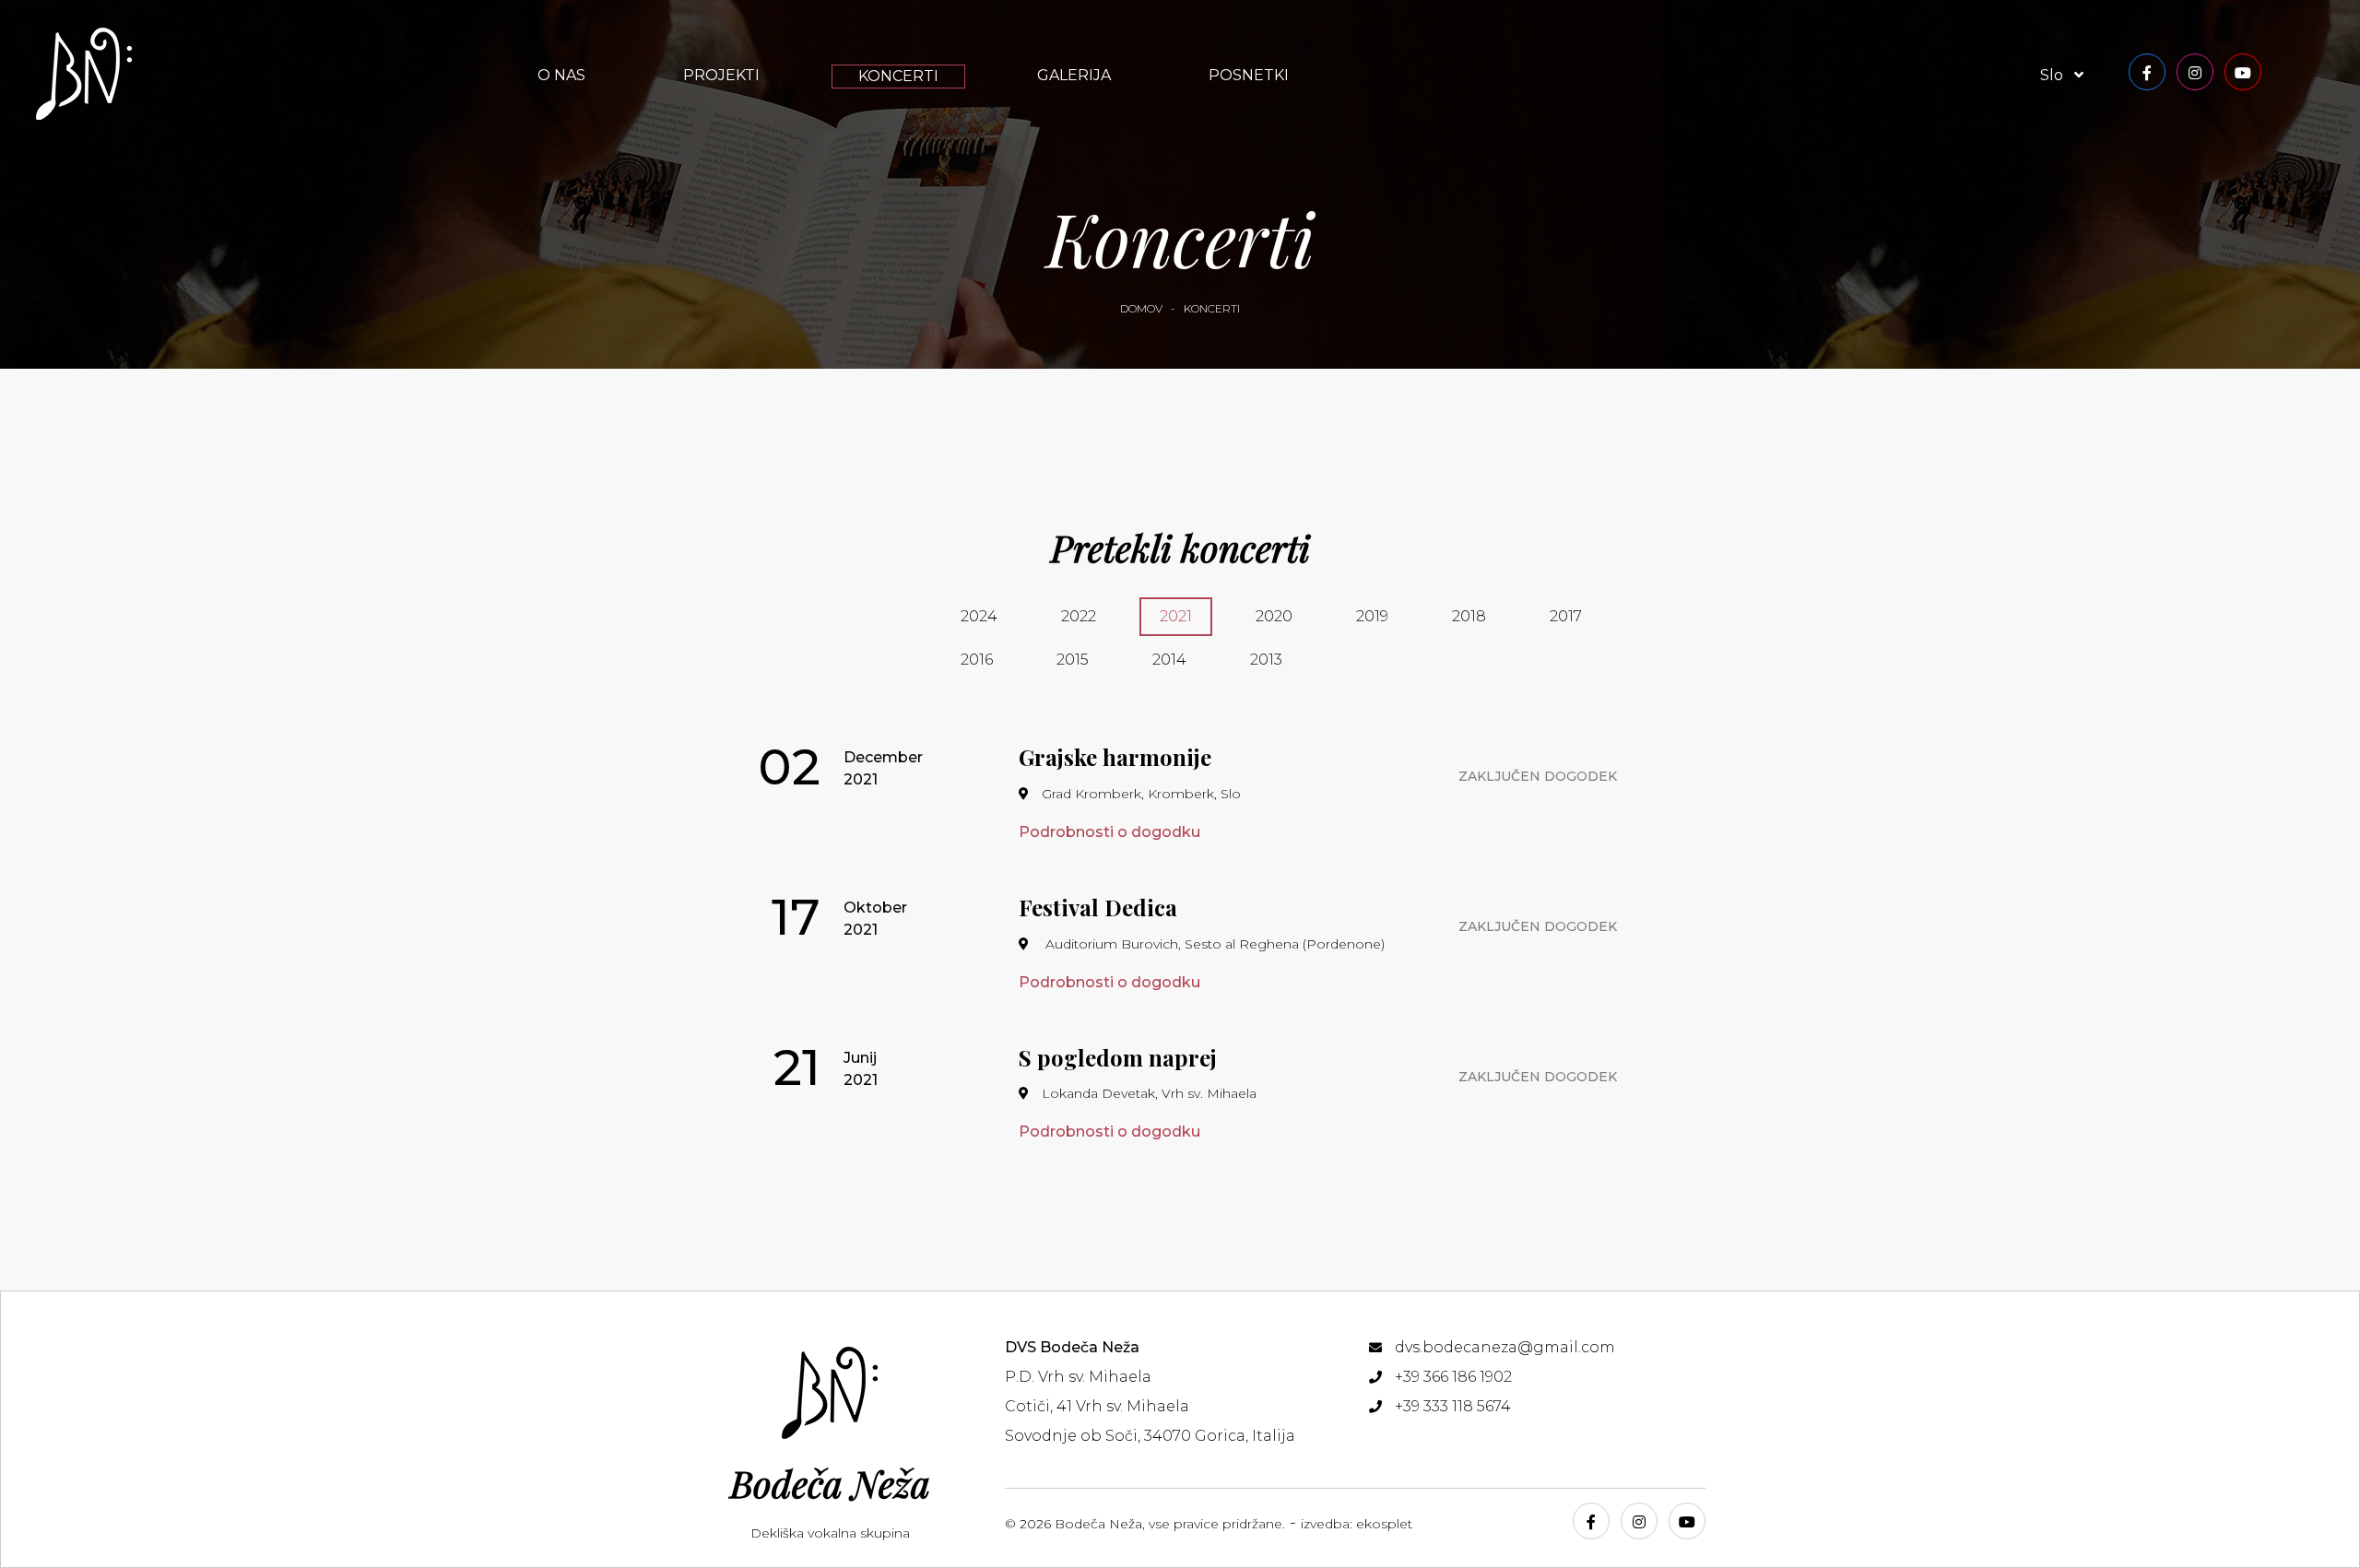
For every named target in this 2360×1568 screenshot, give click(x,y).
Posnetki (1249, 75)
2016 (977, 660)
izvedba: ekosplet (1357, 1524)
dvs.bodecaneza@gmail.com (1505, 1347)
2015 (1073, 660)
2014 (1169, 660)
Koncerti (898, 76)
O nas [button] (561, 75)
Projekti (721, 75)
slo (2053, 75)
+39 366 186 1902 (1453, 1377)
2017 (1566, 616)
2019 (1372, 616)
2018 (1469, 616)
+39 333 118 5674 (1453, 1406)
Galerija (1074, 75)
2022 (1079, 616)
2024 (979, 616)
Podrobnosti (1109, 832)
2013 (1266, 660)
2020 (1274, 616)
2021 (1176, 616)
